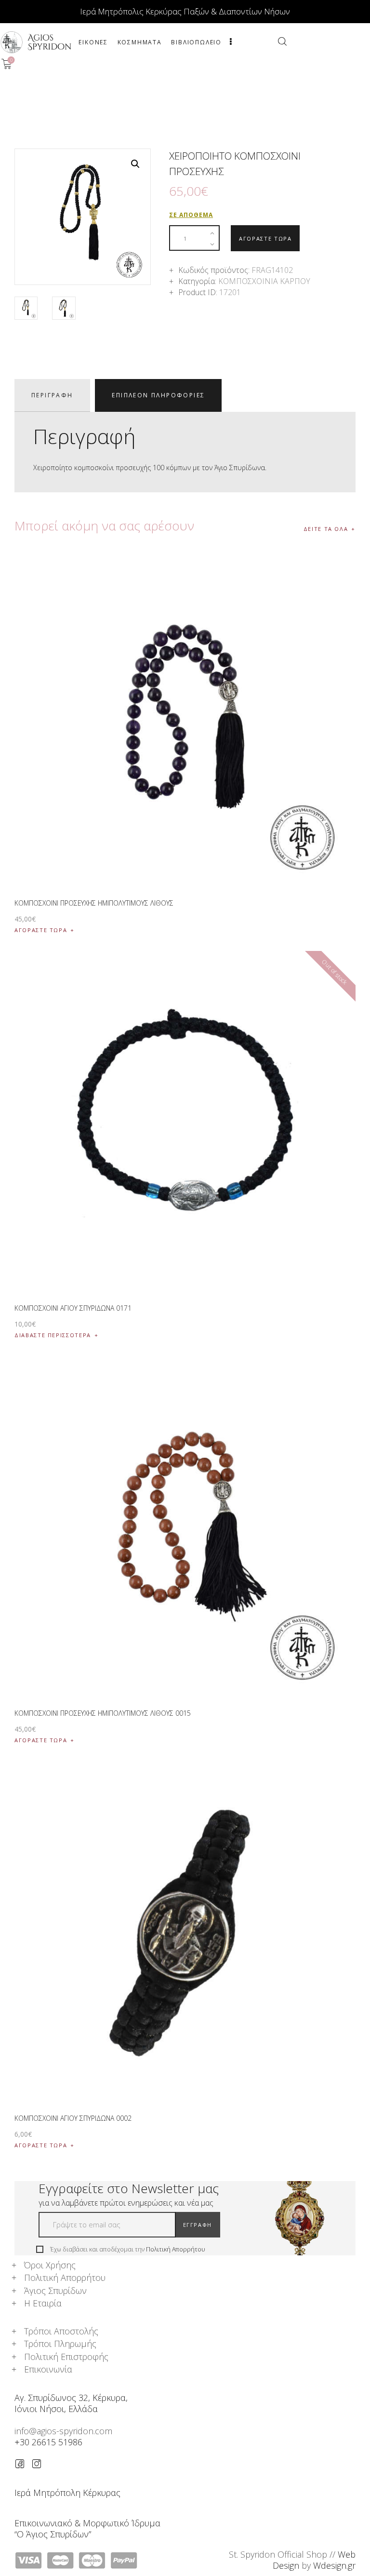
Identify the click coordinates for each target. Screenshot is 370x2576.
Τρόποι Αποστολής (61, 2331)
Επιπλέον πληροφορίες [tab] (158, 395)
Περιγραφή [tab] (52, 395)
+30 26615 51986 (48, 2442)
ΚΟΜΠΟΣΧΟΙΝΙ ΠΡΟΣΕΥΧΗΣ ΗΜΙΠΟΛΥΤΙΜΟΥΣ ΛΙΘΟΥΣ (94, 903)
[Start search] (282, 41)
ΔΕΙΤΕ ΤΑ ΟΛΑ (326, 529)
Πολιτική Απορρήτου (176, 2249)
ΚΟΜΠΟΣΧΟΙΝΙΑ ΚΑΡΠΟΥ (264, 281)
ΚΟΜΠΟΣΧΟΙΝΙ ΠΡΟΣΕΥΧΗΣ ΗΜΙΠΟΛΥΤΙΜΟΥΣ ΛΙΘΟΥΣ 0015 (103, 1713)
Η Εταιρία (43, 2303)
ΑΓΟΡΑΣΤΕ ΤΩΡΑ (265, 238)
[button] (135, 164)
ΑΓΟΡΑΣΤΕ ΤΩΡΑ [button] (41, 930)
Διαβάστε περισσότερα (53, 1335)
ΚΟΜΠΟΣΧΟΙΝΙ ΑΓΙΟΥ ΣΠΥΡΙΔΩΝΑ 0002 (73, 2118)
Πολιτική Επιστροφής (66, 2357)
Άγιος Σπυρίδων (55, 2291)
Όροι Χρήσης (50, 2265)
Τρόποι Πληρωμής (60, 2344)
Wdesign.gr (334, 2565)
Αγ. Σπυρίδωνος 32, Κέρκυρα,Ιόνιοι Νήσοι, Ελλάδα (71, 2403)
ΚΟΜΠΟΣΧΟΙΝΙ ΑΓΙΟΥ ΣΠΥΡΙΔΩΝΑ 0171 (73, 1308)
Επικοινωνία (48, 2369)
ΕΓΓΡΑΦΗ (198, 2225)
